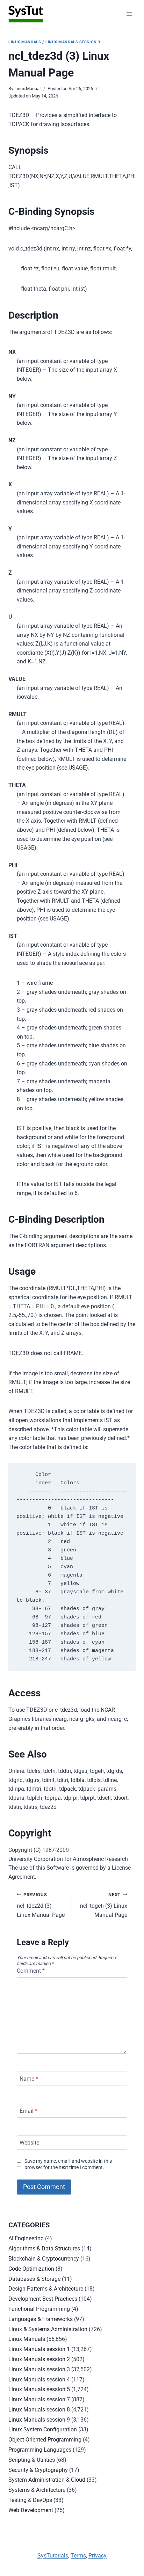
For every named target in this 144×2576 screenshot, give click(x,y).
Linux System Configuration (43, 2429)
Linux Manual (27, 89)
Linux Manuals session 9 (39, 2420)
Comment (31, 1971)
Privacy (98, 2556)
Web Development (31, 2510)
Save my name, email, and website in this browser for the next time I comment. (68, 2164)
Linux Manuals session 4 (39, 2379)
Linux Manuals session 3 (73, 42)
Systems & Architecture (37, 2490)
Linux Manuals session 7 (39, 2399)
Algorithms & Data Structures (44, 2248)
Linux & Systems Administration (48, 2329)
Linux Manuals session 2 (39, 2359)
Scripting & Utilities (32, 2460)
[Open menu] (129, 14)
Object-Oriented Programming (45, 2440)
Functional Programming (39, 2309)
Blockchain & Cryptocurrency (44, 2259)
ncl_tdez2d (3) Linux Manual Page (41, 1905)
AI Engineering (26, 2238)
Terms (78, 2556)
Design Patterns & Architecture (46, 2289)
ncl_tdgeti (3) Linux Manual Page (104, 1905)
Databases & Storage (34, 2279)
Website (29, 2143)
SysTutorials (53, 2556)
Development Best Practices (43, 2299)
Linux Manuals (25, 42)
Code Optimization (31, 2269)
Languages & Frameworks (41, 2319)
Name (29, 2079)
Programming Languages (40, 2450)
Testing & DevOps (30, 2500)
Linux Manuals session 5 (39, 2389)
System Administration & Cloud (47, 2480)
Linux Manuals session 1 (39, 2349)
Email (28, 2111)
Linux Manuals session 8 (39, 2410)
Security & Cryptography (38, 2470)
